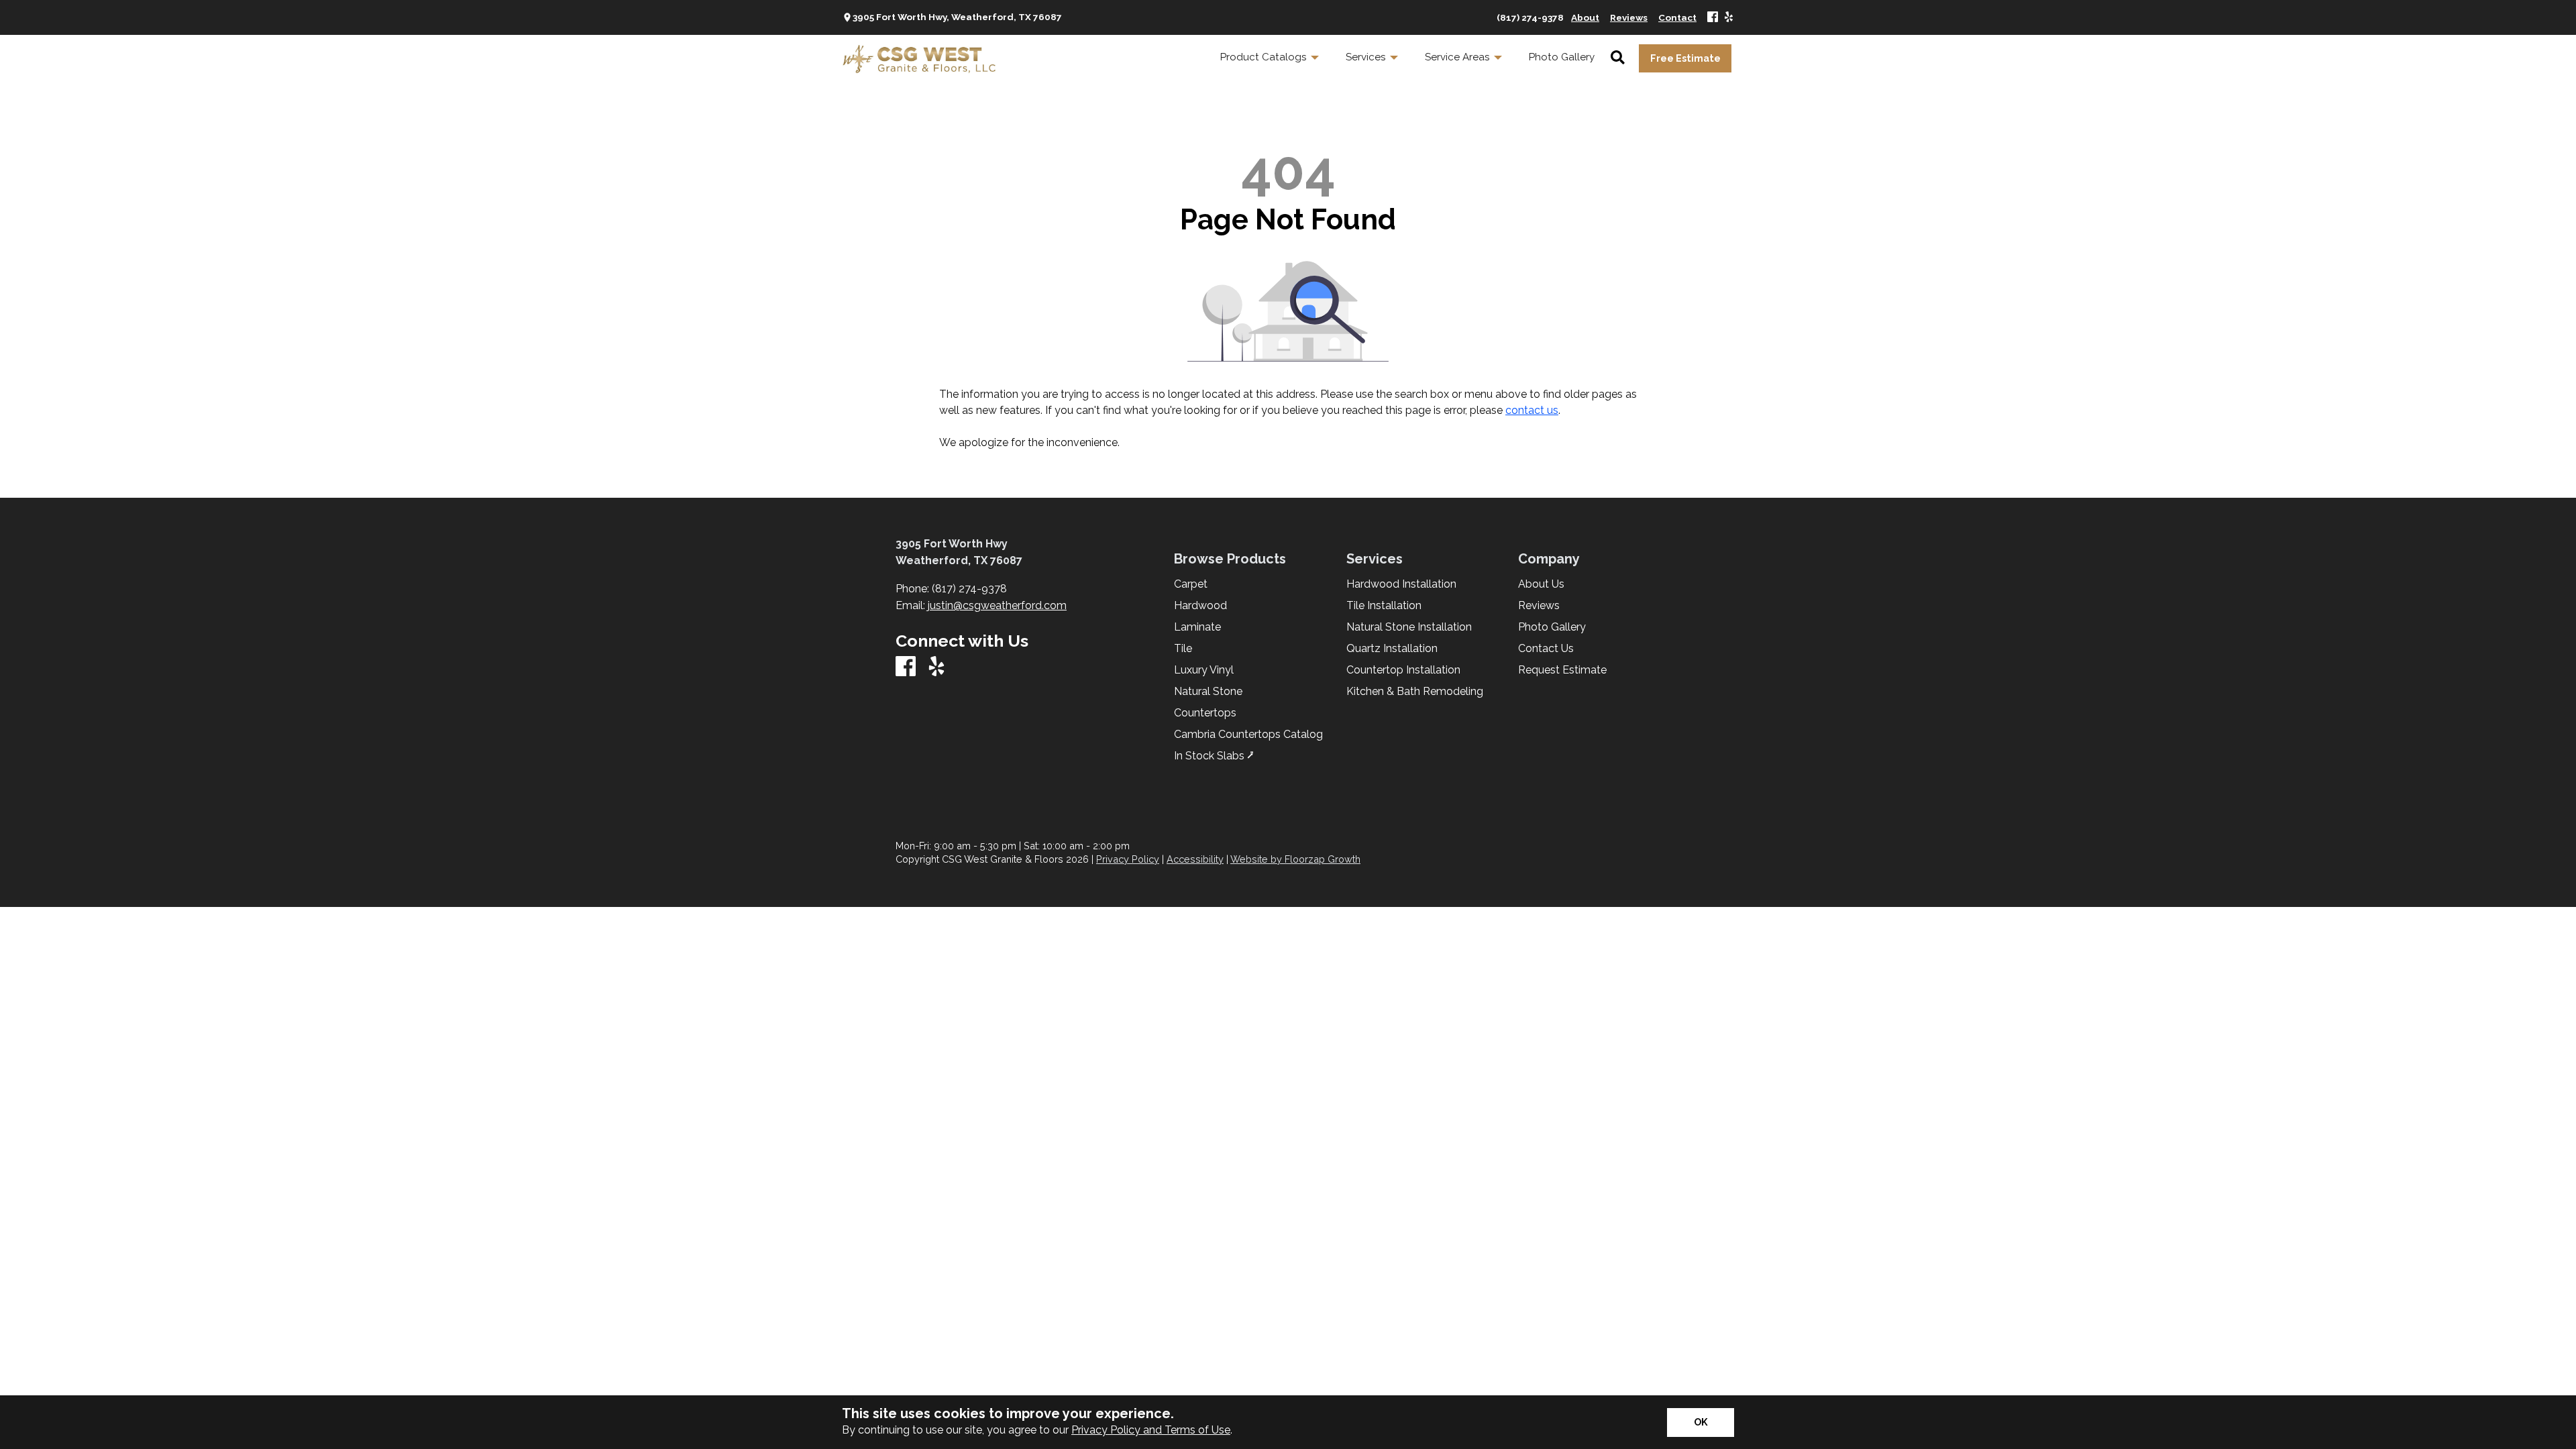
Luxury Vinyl (1204, 670)
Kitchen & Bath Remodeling (1415, 692)
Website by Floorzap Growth (1295, 859)
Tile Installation (1384, 606)
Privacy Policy (1128, 859)
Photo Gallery (1552, 627)
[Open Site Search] (1618, 58)
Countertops (1205, 713)
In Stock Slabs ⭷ (1214, 756)
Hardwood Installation (1401, 584)
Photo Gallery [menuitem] (1562, 57)
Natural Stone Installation (1409, 627)
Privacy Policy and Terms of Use (1151, 1430)
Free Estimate (1685, 58)
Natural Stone (1208, 692)
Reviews (1539, 606)
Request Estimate (1562, 670)
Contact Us (1546, 649)
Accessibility (1195, 859)
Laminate (1197, 627)
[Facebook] (1713, 18)
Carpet (1191, 584)
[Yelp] (1729, 18)
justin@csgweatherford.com (997, 605)
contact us (1532, 410)
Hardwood (1200, 606)
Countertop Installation (1403, 670)
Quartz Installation (1392, 649)
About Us (1541, 584)
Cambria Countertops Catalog (1248, 735)
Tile (1183, 649)
